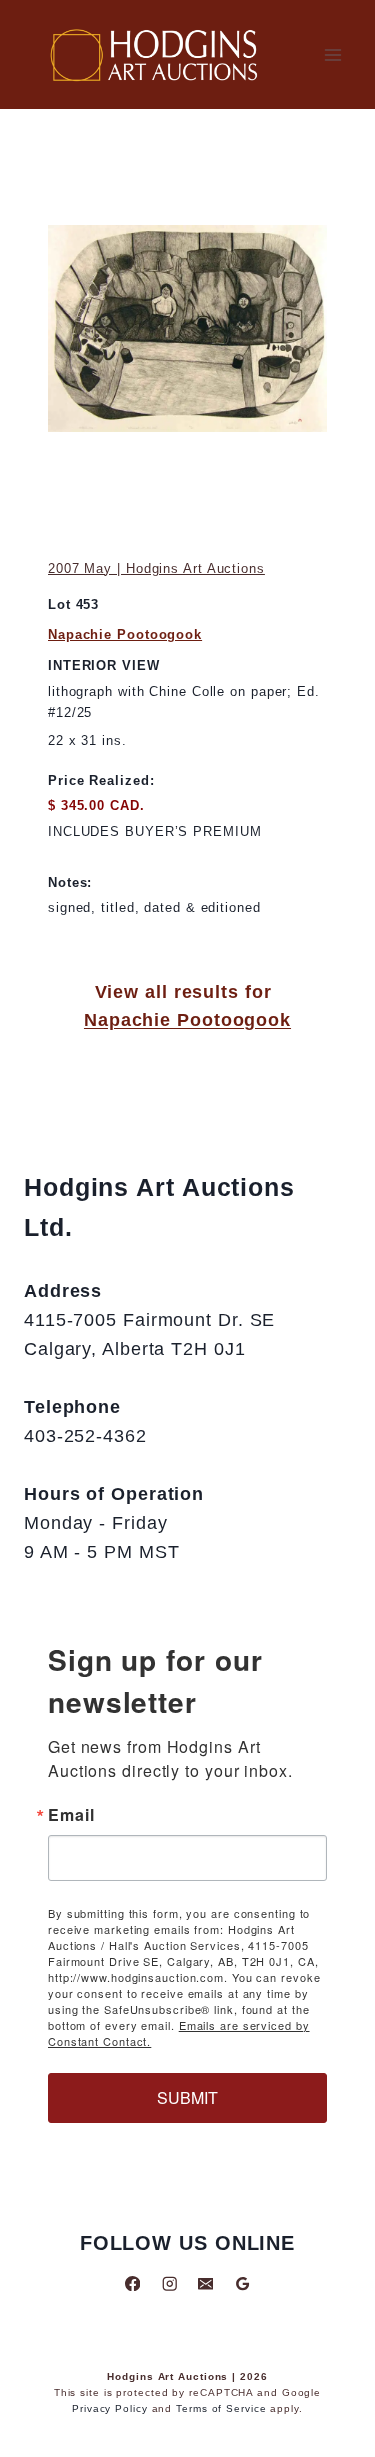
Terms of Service (221, 2408)
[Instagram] (169, 2283)
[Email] (205, 2283)
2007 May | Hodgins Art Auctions (156, 568)
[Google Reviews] (242, 2283)
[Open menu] (332, 54)
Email (71, 1815)
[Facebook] (132, 2283)
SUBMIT (187, 2097)
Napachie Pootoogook (125, 634)
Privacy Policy (110, 2408)
